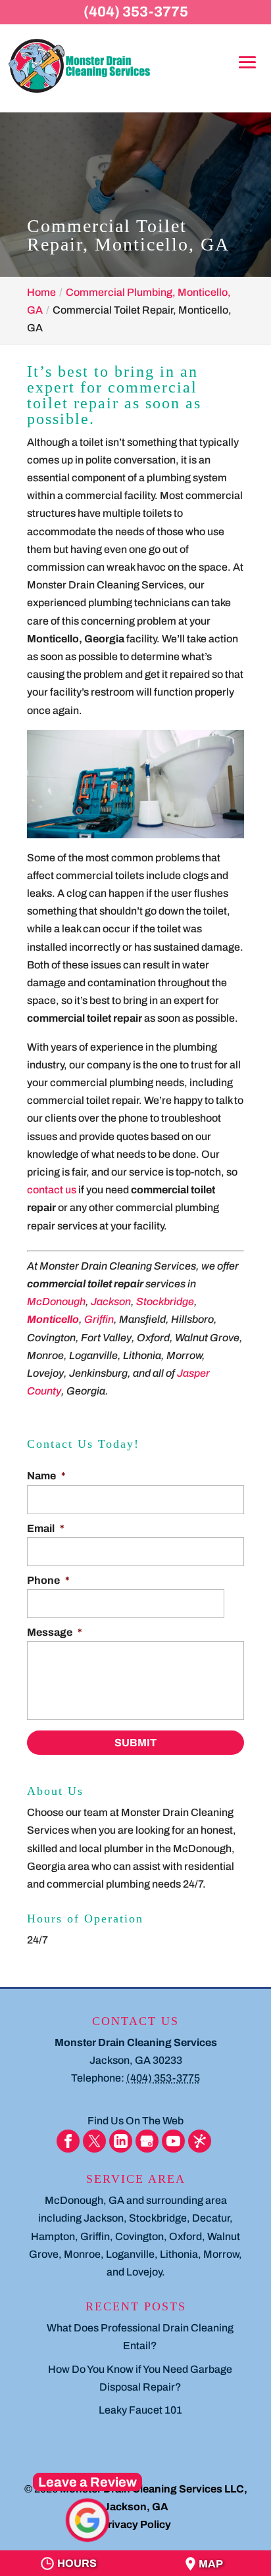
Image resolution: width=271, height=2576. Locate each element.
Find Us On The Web (135, 2121)
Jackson (111, 1301)
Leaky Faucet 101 (140, 2410)
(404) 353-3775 (136, 12)
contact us (52, 1190)
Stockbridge (165, 1301)
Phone (48, 1580)
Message (55, 1632)
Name (46, 1476)
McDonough (56, 1301)
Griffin (99, 1319)
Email (46, 1528)
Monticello (53, 1319)
